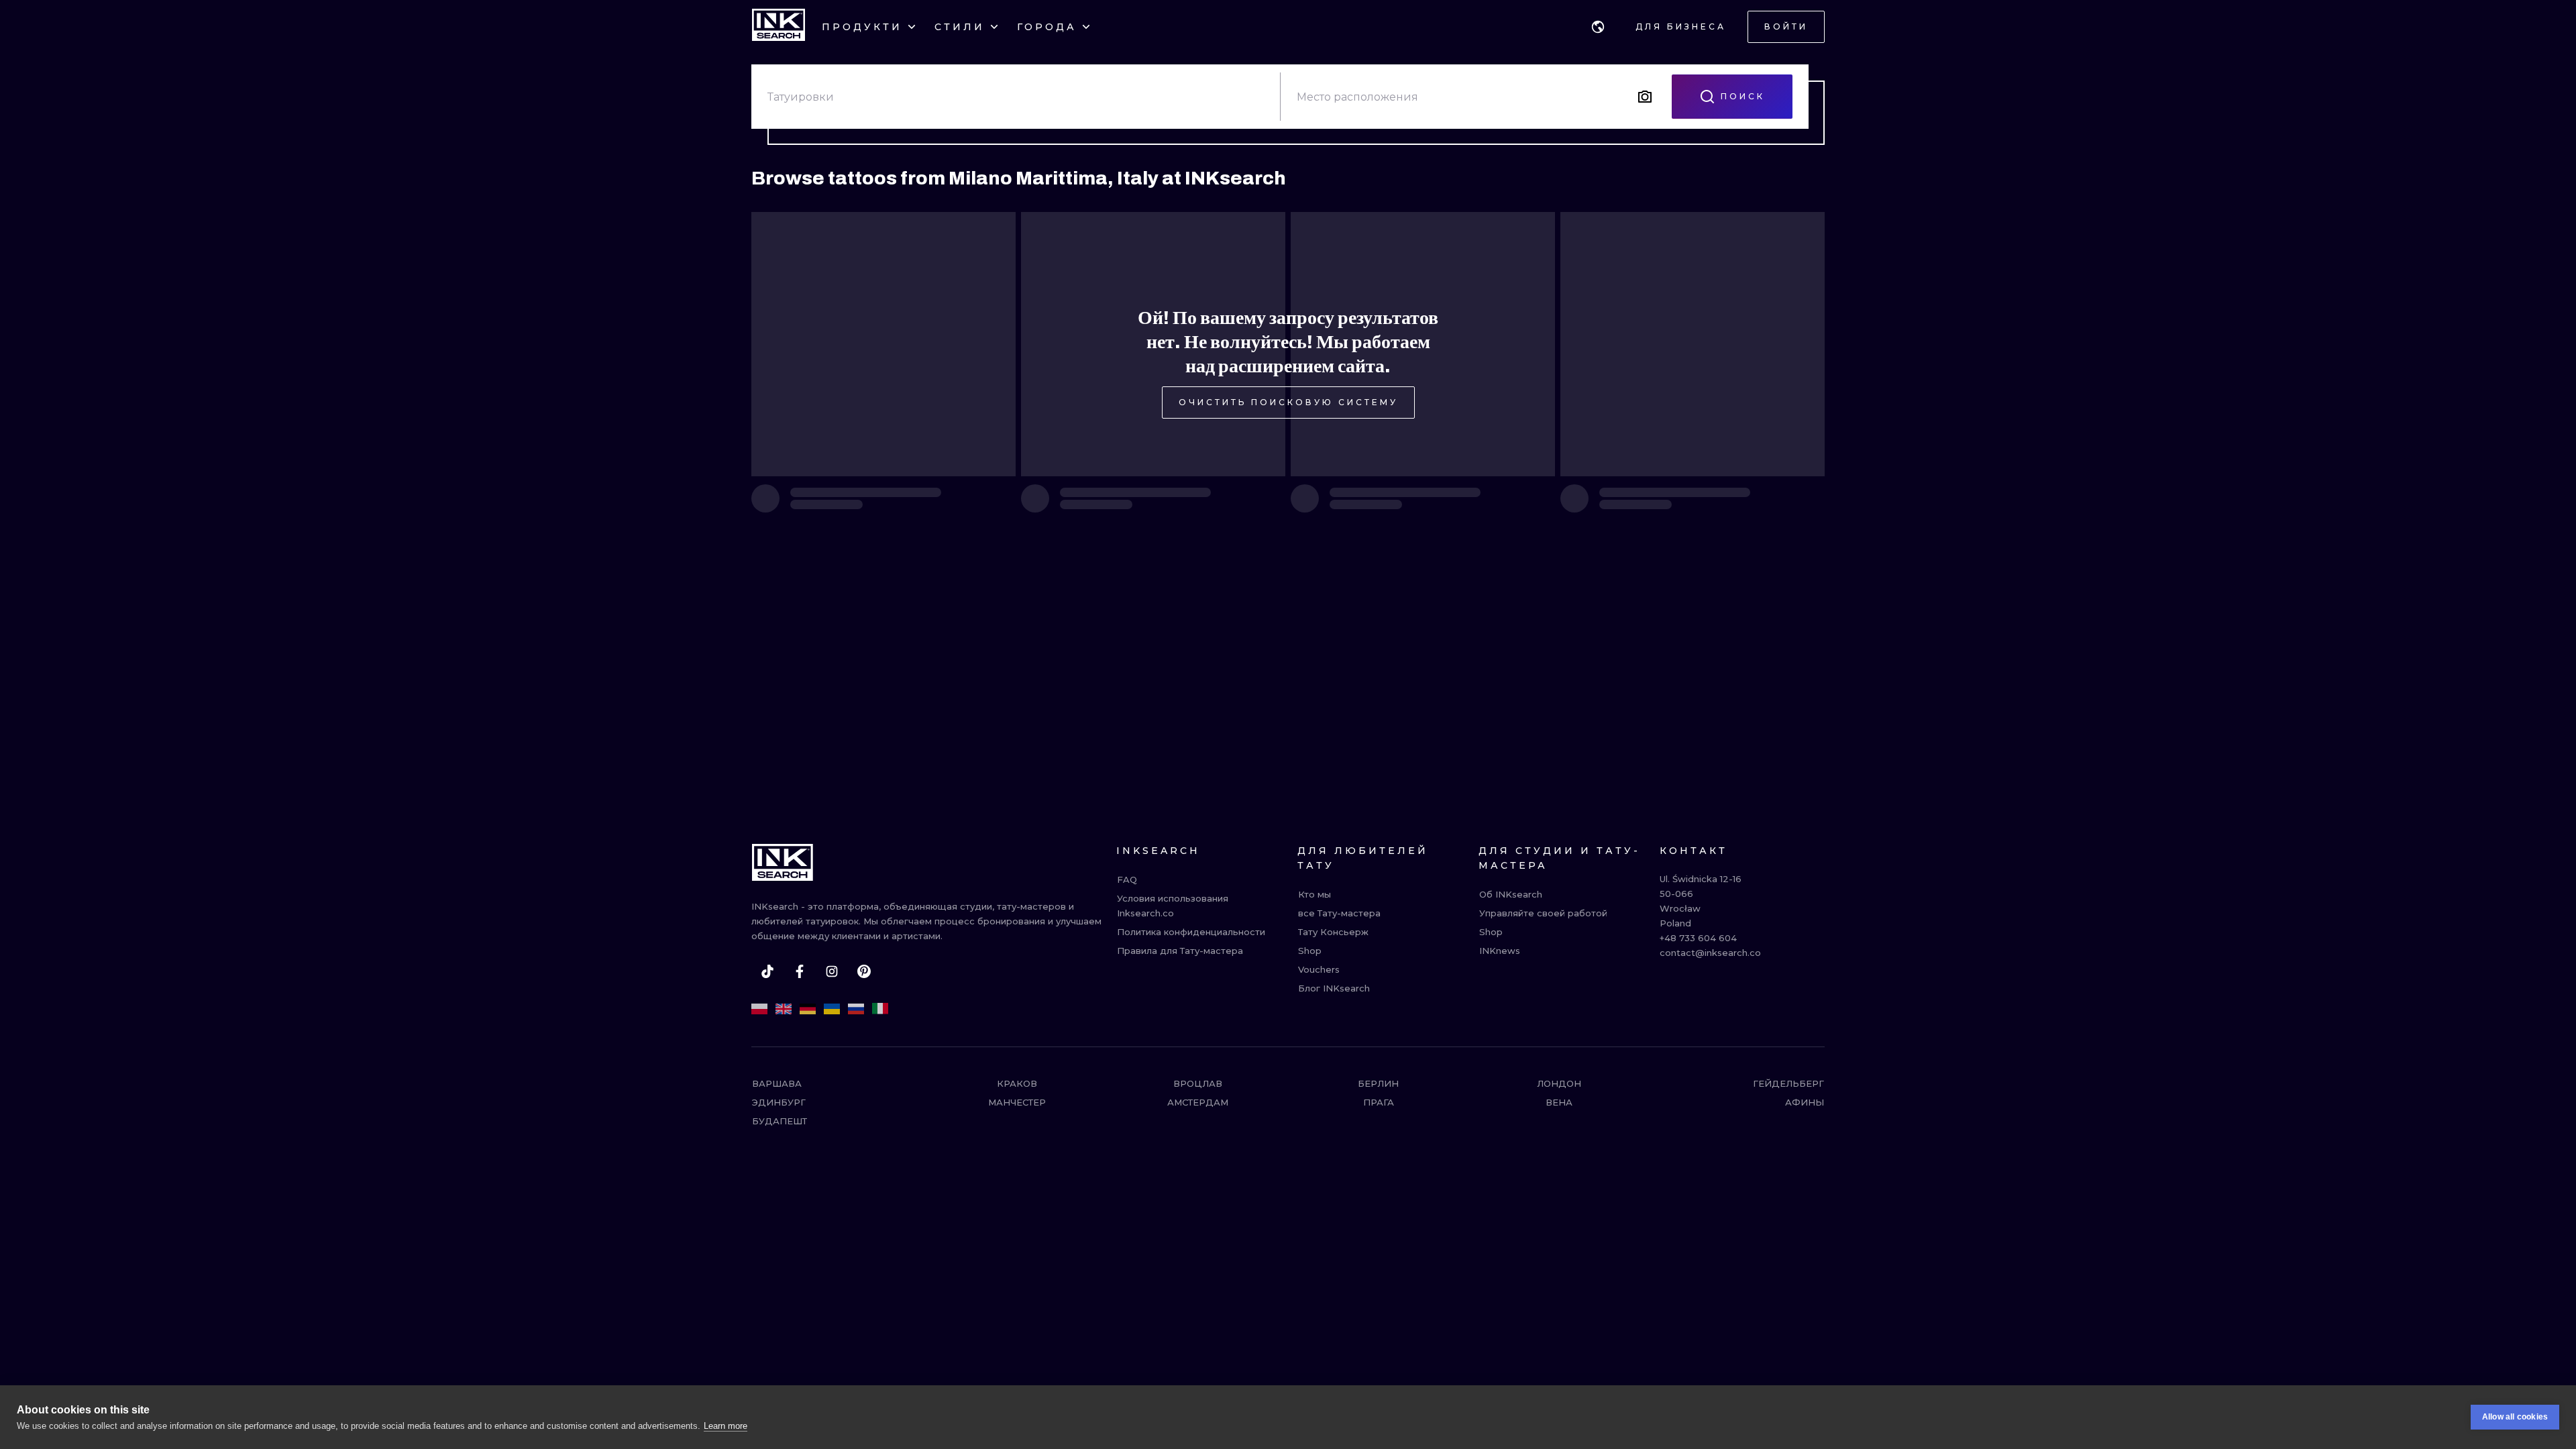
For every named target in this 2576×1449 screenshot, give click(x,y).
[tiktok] (767, 971)
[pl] (759, 1009)
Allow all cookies (2515, 1417)
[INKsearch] (779, 27)
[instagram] (832, 971)
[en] (784, 1009)
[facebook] (800, 971)
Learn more (726, 1426)
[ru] (856, 1009)
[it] (880, 1009)
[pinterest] (864, 971)
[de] (808, 1009)
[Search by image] (1645, 97)
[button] (1598, 27)
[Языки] (1598, 27)
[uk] (832, 1009)
